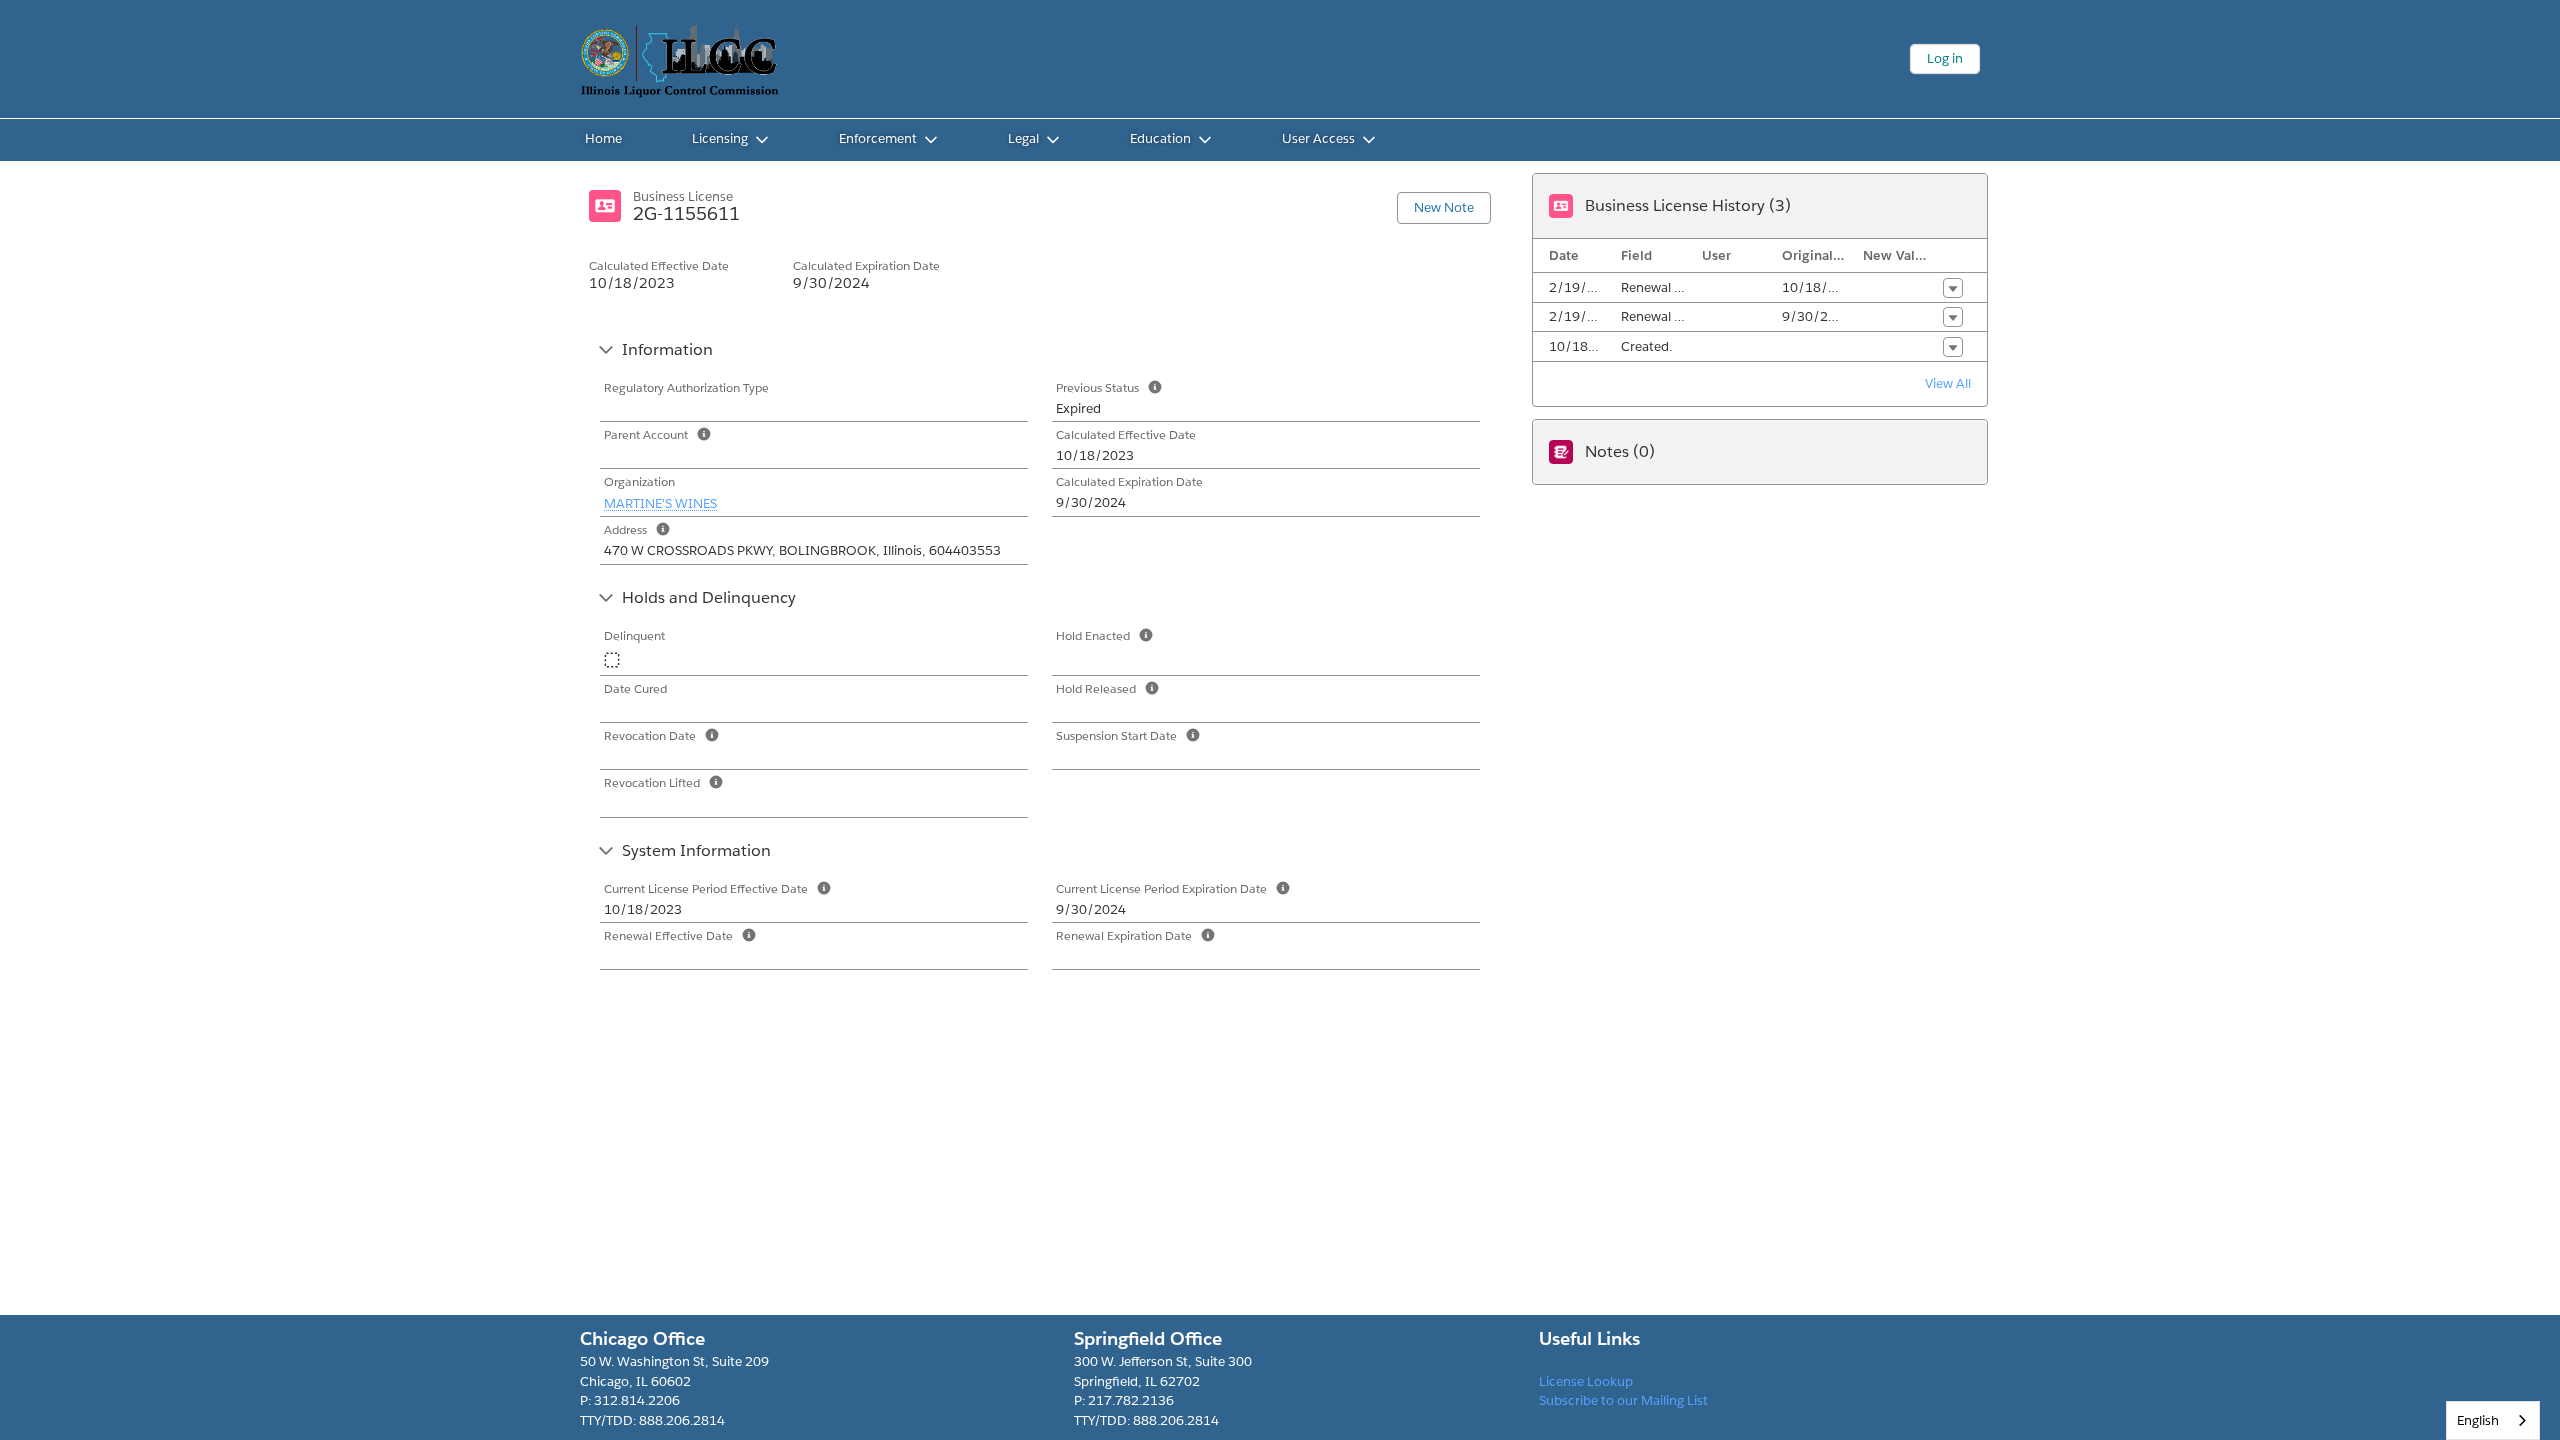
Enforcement (878, 138)
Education (1160, 138)
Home (603, 138)
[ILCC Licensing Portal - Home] (680, 59)
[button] (1953, 288)
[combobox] (2493, 1420)
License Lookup (1586, 1381)
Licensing (720, 138)
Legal (1023, 138)
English (2478, 1420)
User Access (1318, 138)
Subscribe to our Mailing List (1623, 1400)
